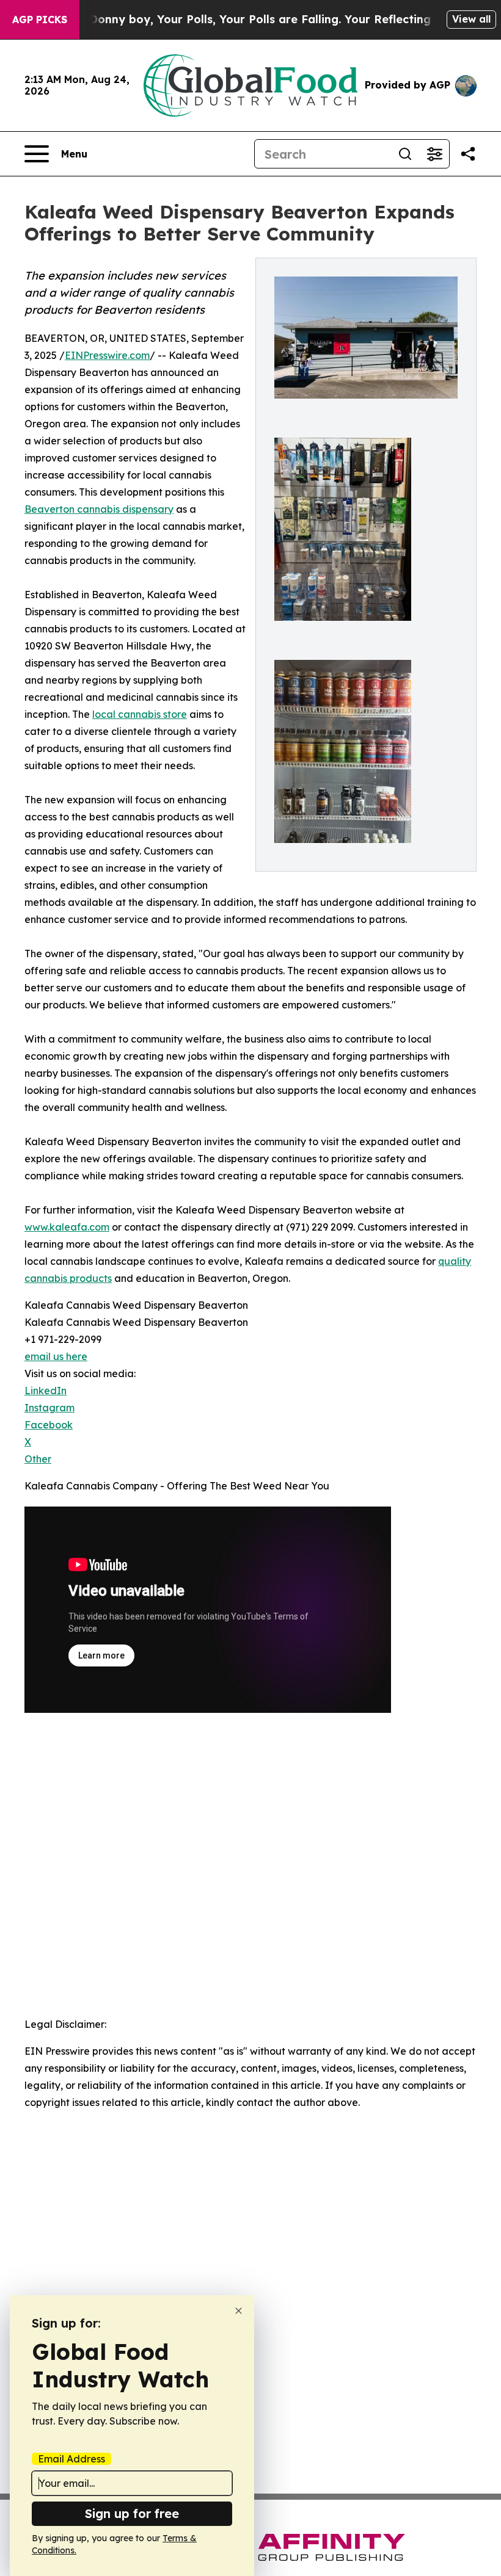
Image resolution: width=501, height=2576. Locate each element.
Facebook (49, 1425)
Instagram (49, 1408)
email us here (56, 1356)
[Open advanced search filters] (434, 154)
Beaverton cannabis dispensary (99, 509)
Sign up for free (132, 2513)
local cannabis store (140, 714)
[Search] (405, 154)
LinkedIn (46, 1391)
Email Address (71, 2459)
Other (38, 1459)
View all (471, 19)
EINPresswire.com (107, 355)
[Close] (239, 2311)
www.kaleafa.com (67, 1227)
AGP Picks (40, 20)
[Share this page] (468, 154)
